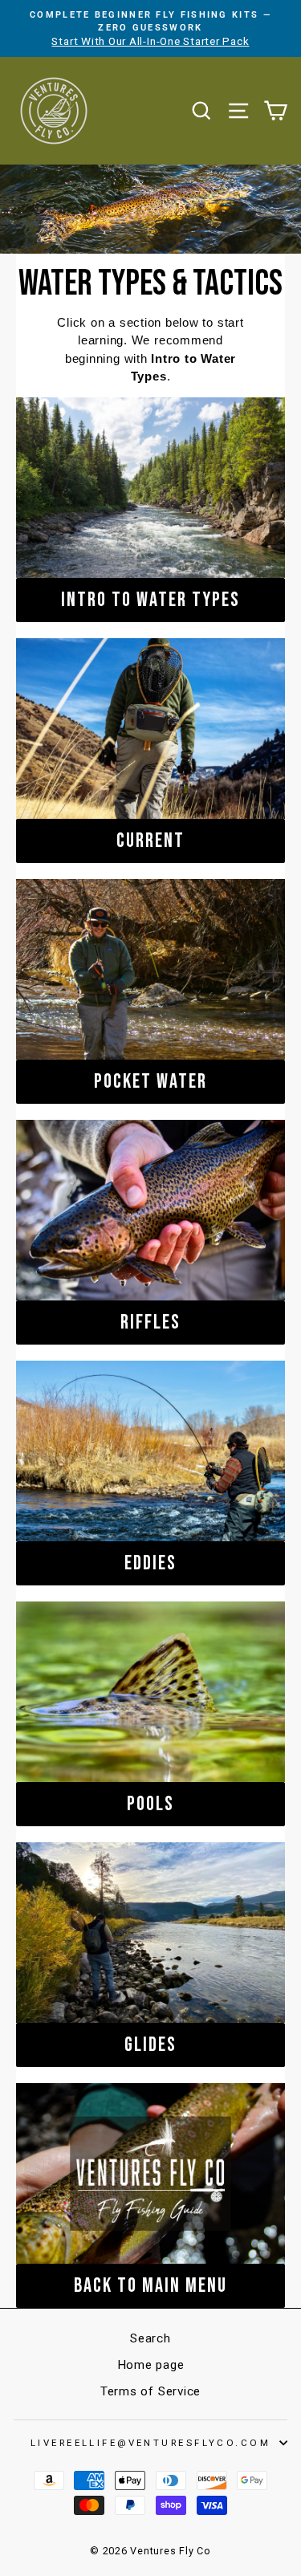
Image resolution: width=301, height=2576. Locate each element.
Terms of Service (150, 2391)
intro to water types (150, 600)
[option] (150, 28)
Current (150, 841)
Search (150, 2338)
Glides (150, 2045)
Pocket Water (150, 1082)
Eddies (150, 1563)
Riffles (150, 1323)
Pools (150, 1804)
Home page (151, 2365)
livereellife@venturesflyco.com (150, 2443)
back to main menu (150, 2286)
